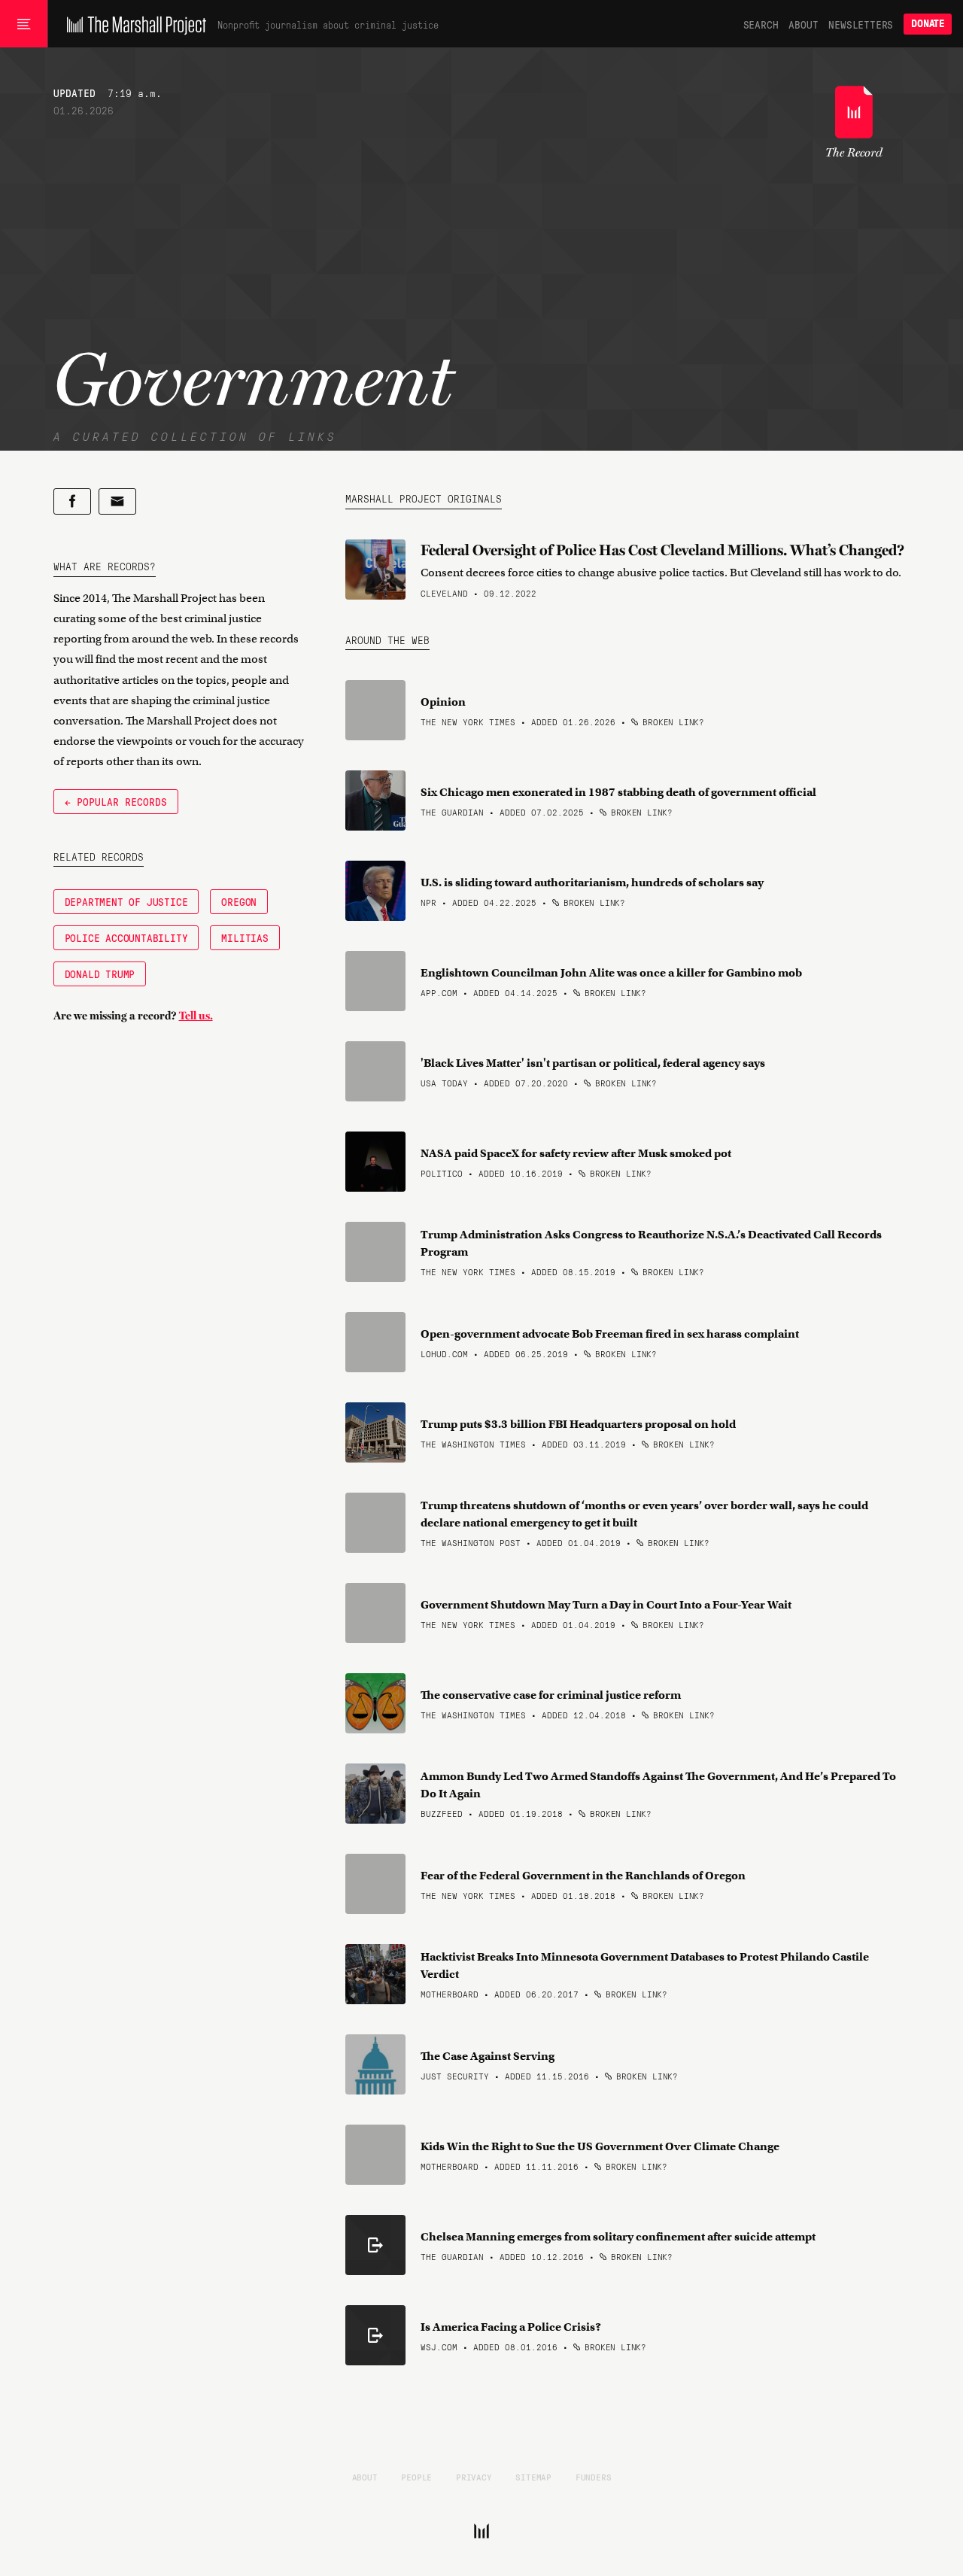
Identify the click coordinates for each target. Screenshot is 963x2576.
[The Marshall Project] (133, 24)
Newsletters (861, 24)
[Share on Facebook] (72, 501)
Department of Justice (126, 901)
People (416, 2477)
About (803, 24)
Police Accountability (126, 937)
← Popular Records (116, 801)
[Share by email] (117, 501)
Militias (245, 937)
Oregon (239, 901)
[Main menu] (24, 24)
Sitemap (533, 2477)
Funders (594, 2477)
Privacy (474, 2477)
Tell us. (196, 1016)
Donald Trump (100, 974)
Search (761, 24)
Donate (928, 24)
